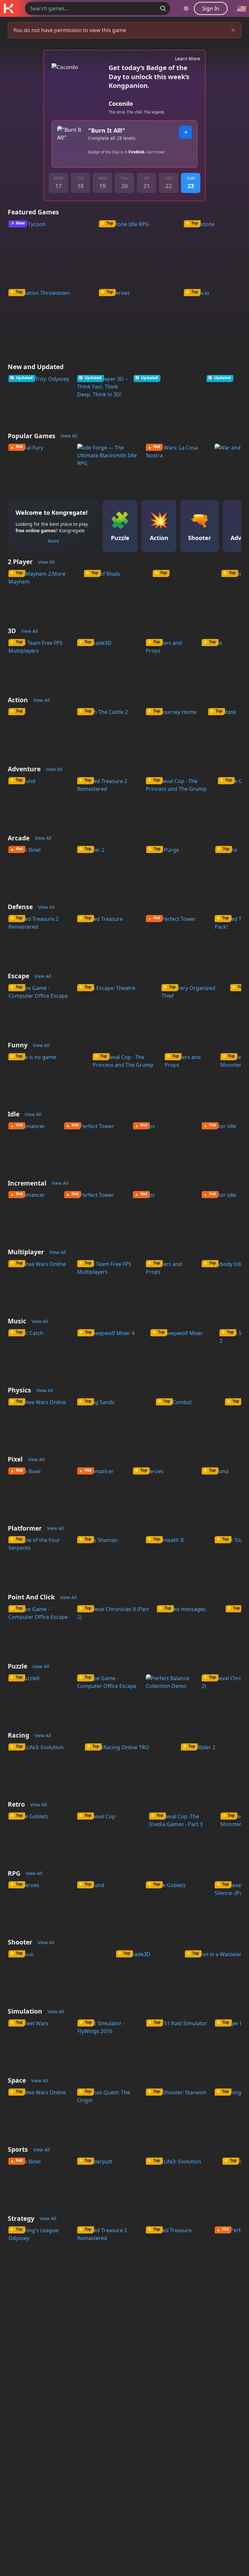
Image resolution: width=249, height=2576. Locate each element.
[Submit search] (163, 8)
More (53, 541)
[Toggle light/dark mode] (186, 8)
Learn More (188, 59)
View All (69, 436)
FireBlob (136, 152)
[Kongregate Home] (8, 8)
